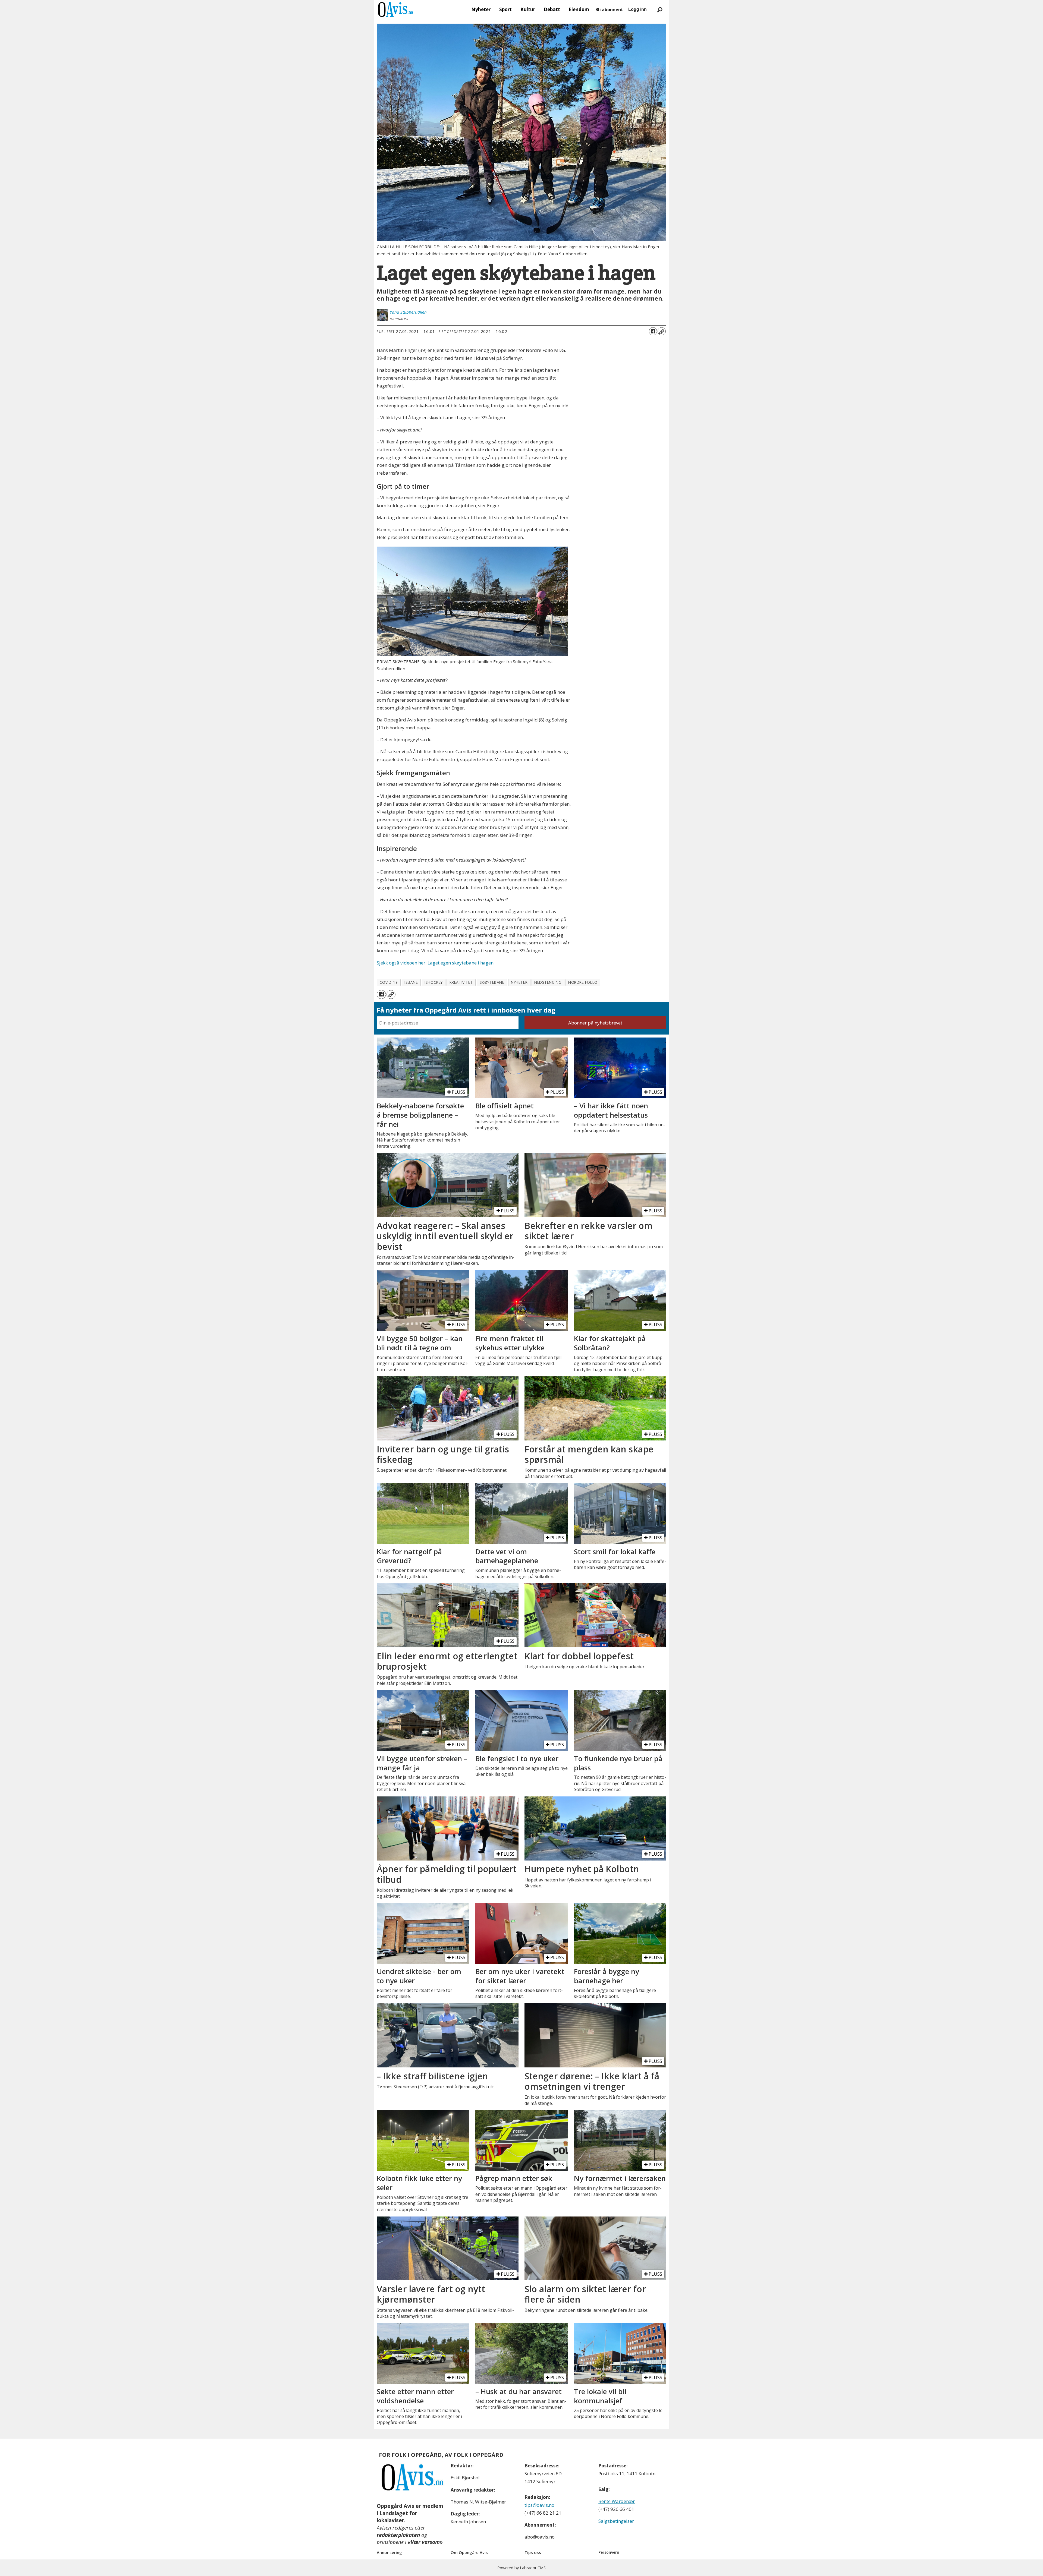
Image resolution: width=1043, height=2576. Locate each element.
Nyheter (481, 9)
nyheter (519, 982)
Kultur (528, 9)
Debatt (552, 9)
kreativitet (461, 982)
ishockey (433, 982)
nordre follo (583, 982)
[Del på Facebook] (653, 331)
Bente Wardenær (617, 2501)
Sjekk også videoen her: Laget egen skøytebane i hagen (435, 963)
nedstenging (548, 982)
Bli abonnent (609, 10)
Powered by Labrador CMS (521, 2568)
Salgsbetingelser (616, 2521)
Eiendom (579, 9)
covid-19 (389, 982)
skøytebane (492, 982)
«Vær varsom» (425, 2542)
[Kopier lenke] (662, 331)
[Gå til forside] (395, 10)
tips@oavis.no (539, 2505)
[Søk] (660, 10)
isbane (411, 982)
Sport (505, 9)
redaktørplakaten (398, 2535)
